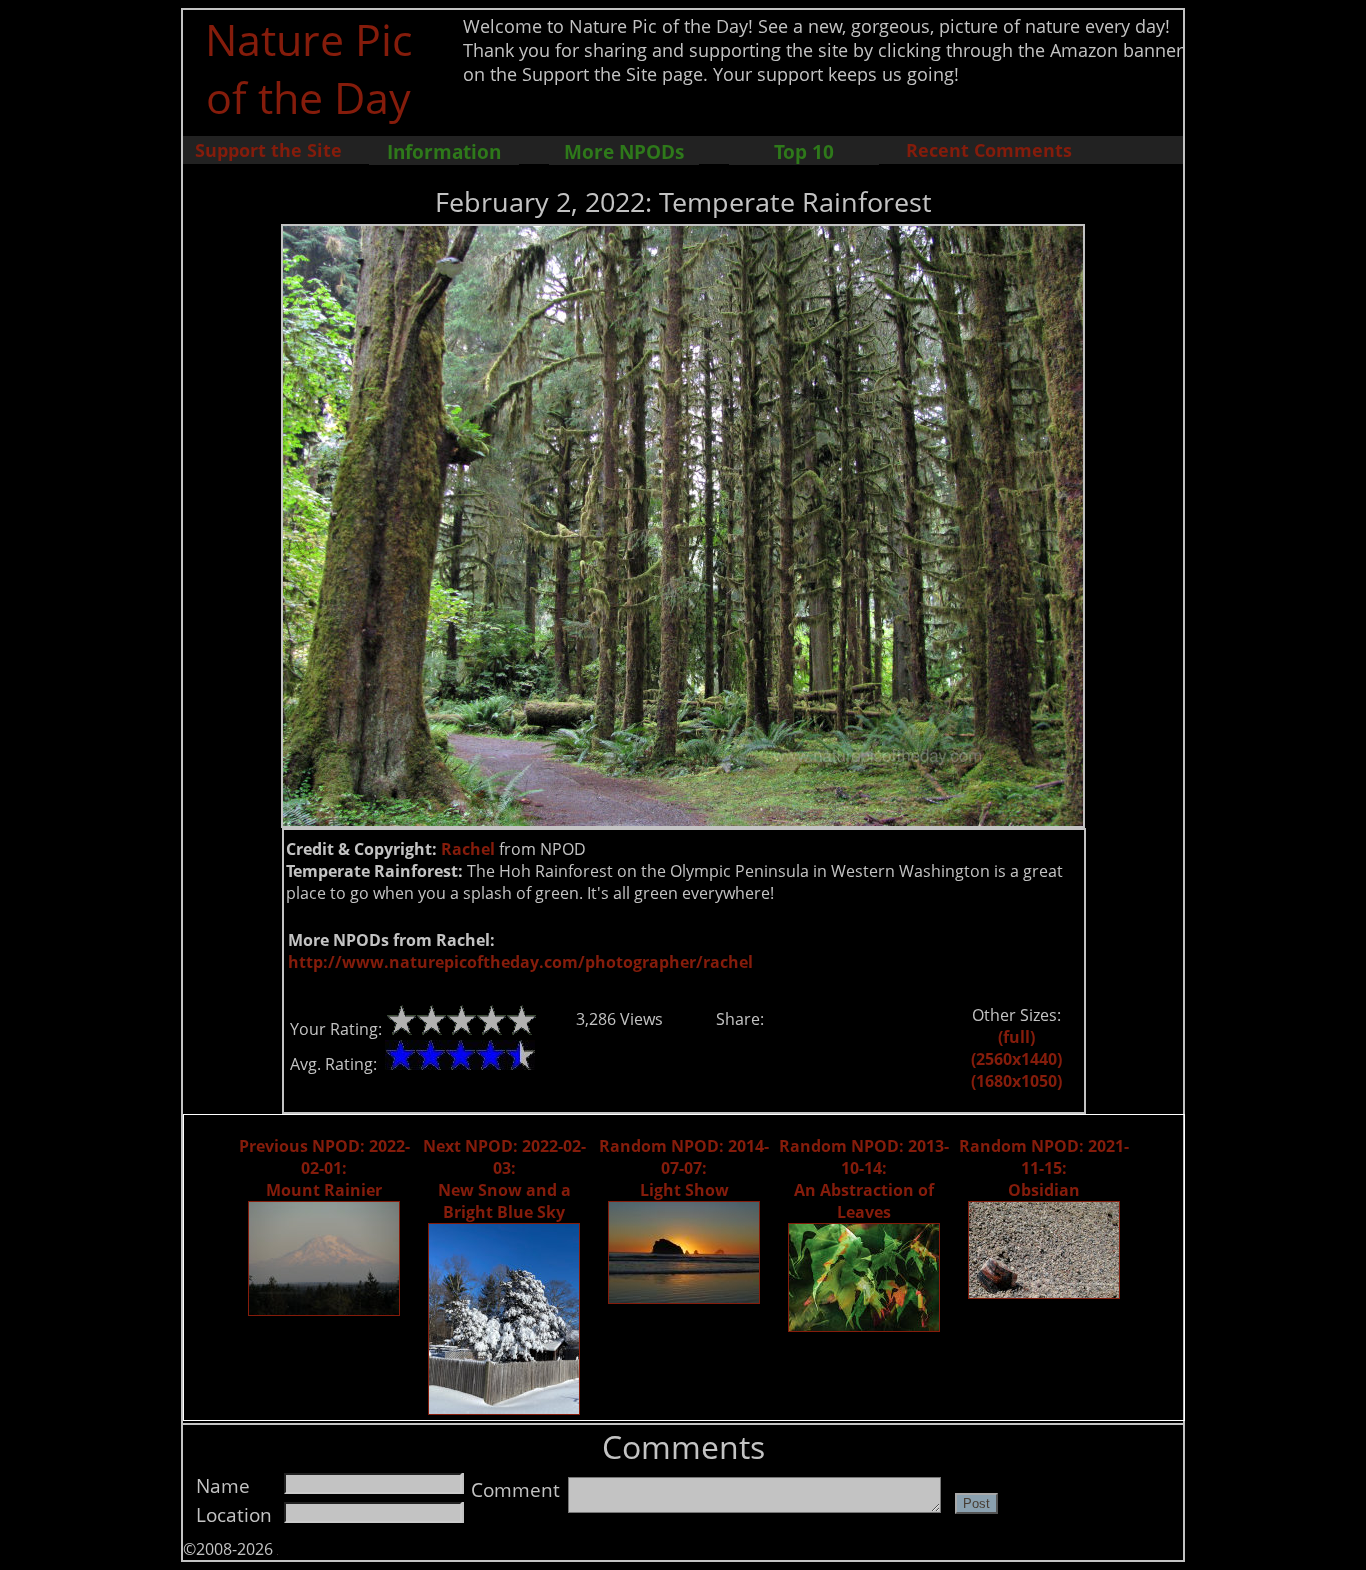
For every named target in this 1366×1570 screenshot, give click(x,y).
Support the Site (268, 150)
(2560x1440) (1016, 1059)
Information (444, 151)
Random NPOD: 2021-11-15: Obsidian (1044, 1168)
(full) (1016, 1037)
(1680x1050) (1016, 1081)
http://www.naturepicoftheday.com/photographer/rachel (520, 962)
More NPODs (624, 151)
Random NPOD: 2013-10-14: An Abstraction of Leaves (864, 1179)
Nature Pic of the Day (308, 68)
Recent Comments (989, 150)
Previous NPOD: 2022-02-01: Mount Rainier (324, 1168)
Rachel (468, 849)
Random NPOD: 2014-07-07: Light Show (684, 1168)
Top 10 (804, 151)
